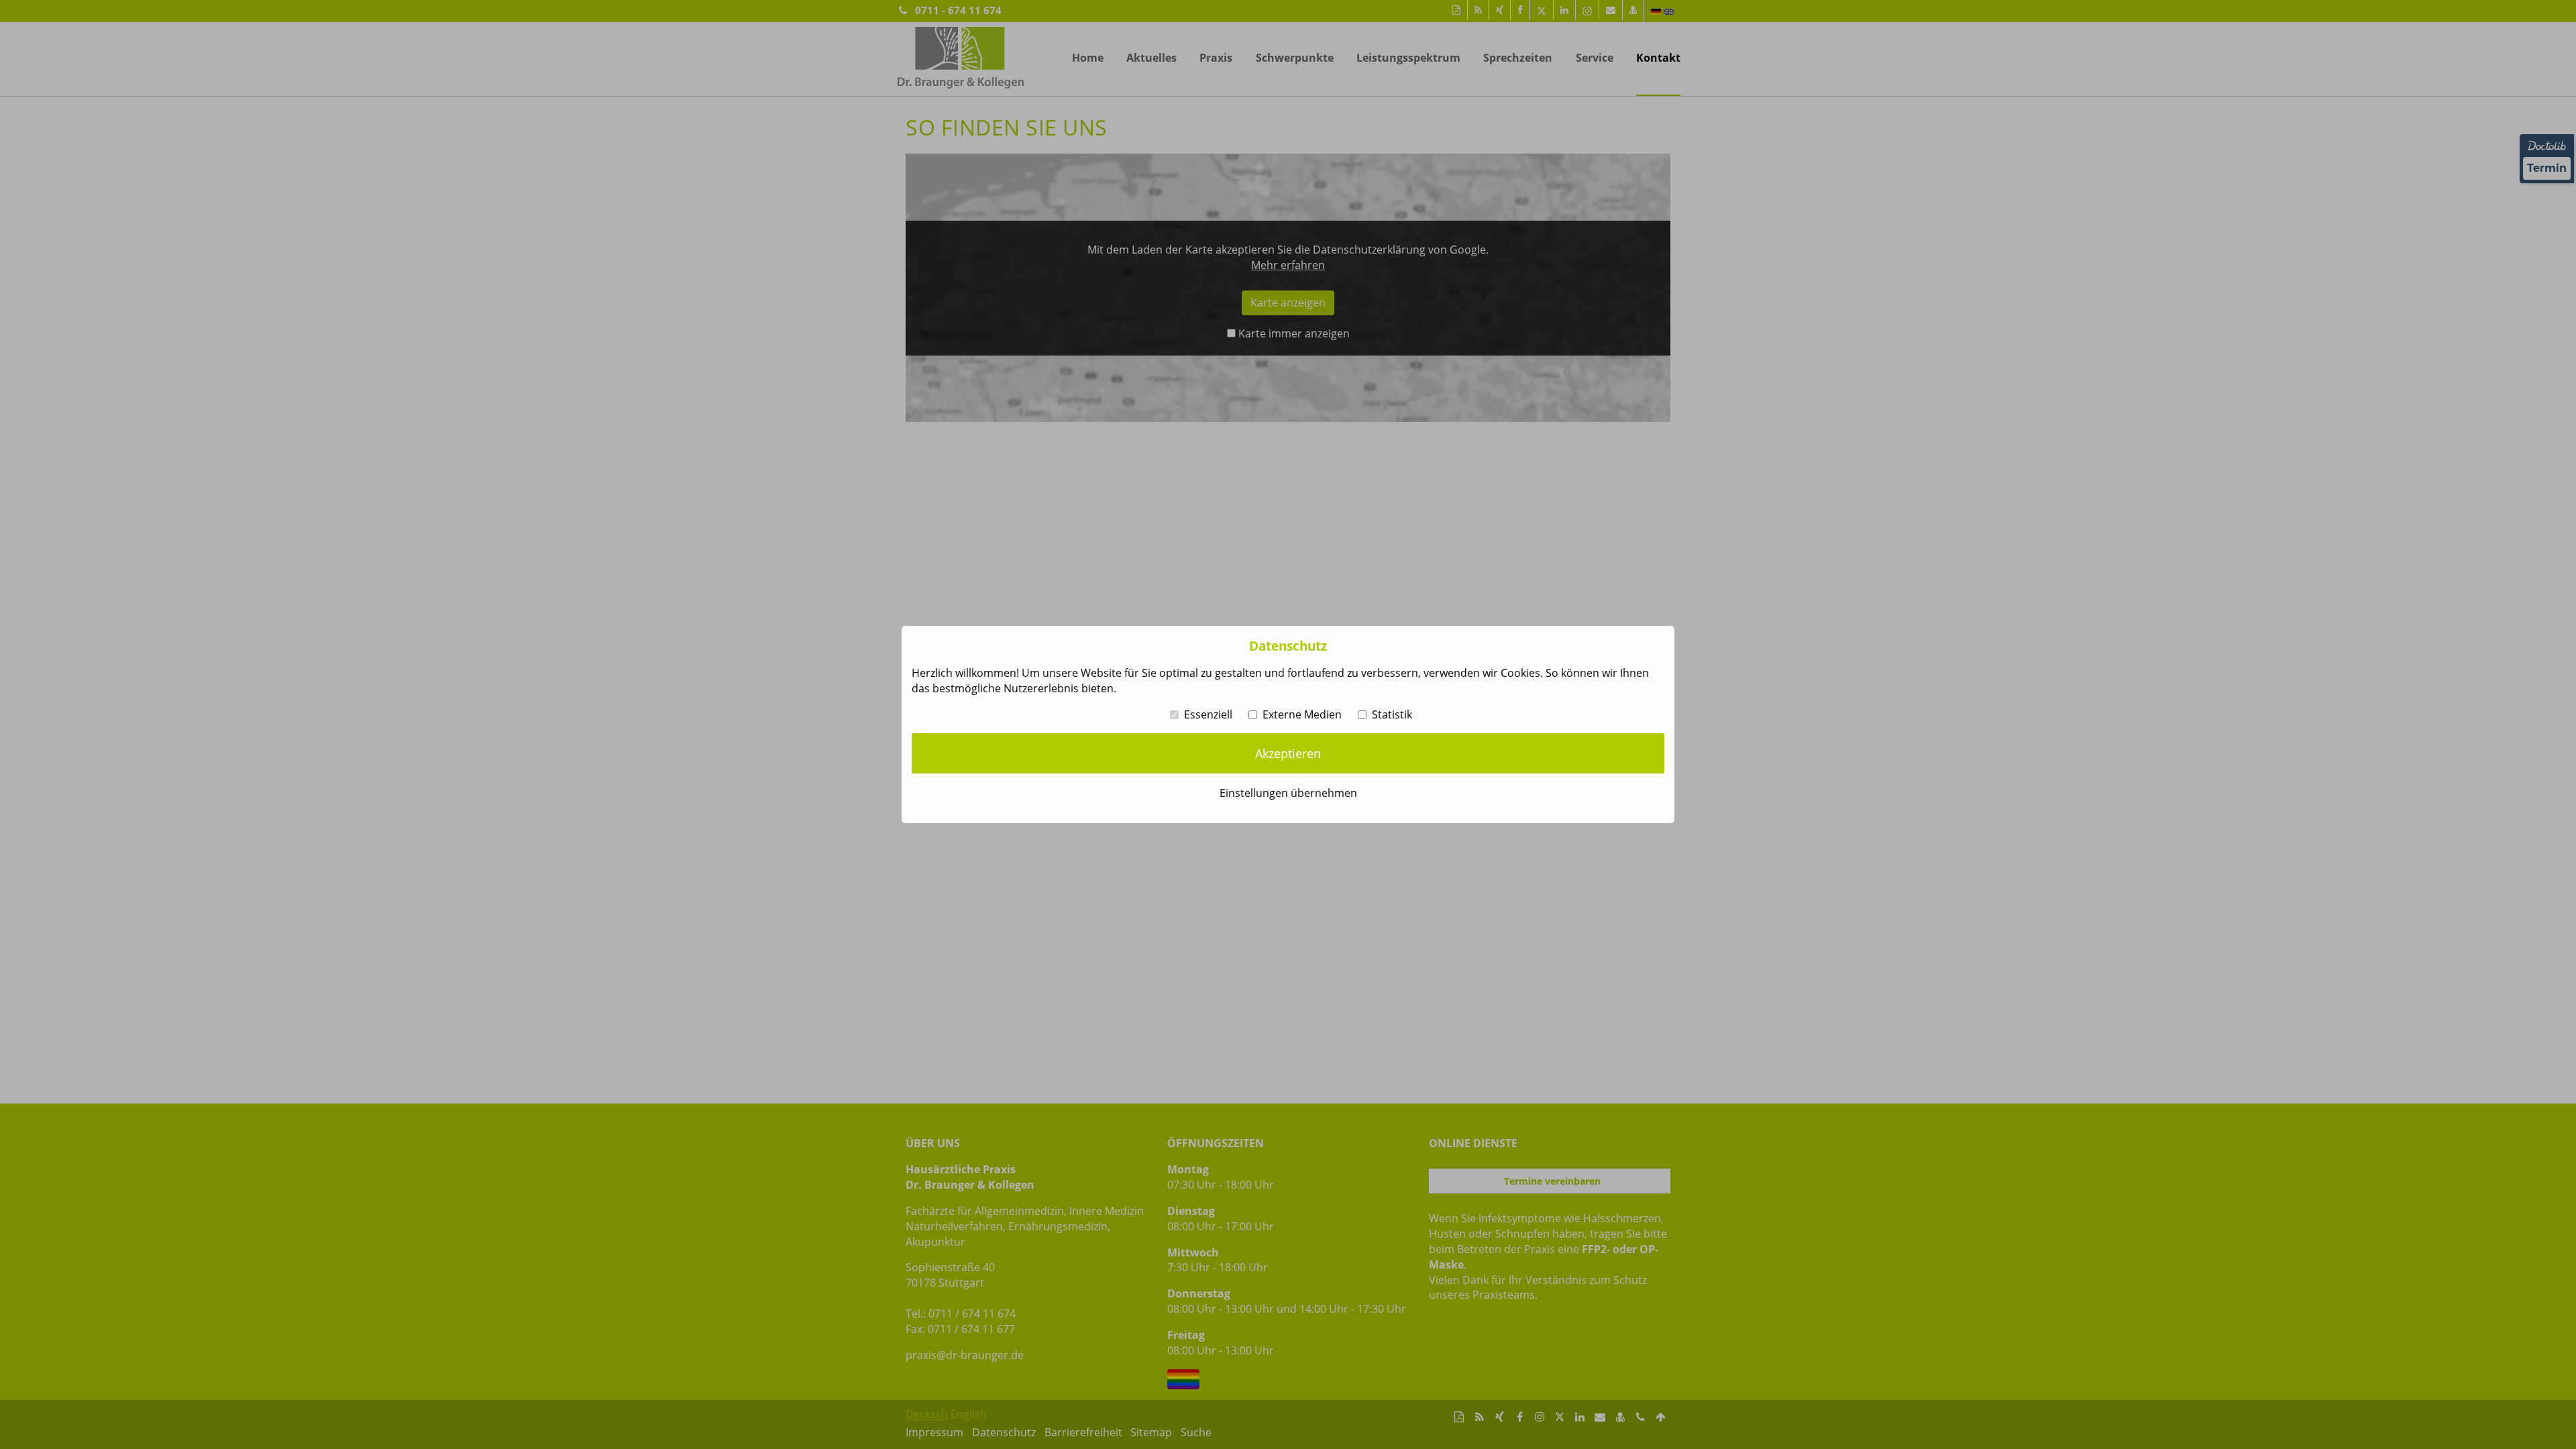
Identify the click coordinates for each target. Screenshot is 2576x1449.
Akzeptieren (1288, 753)
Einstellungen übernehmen (1288, 793)
